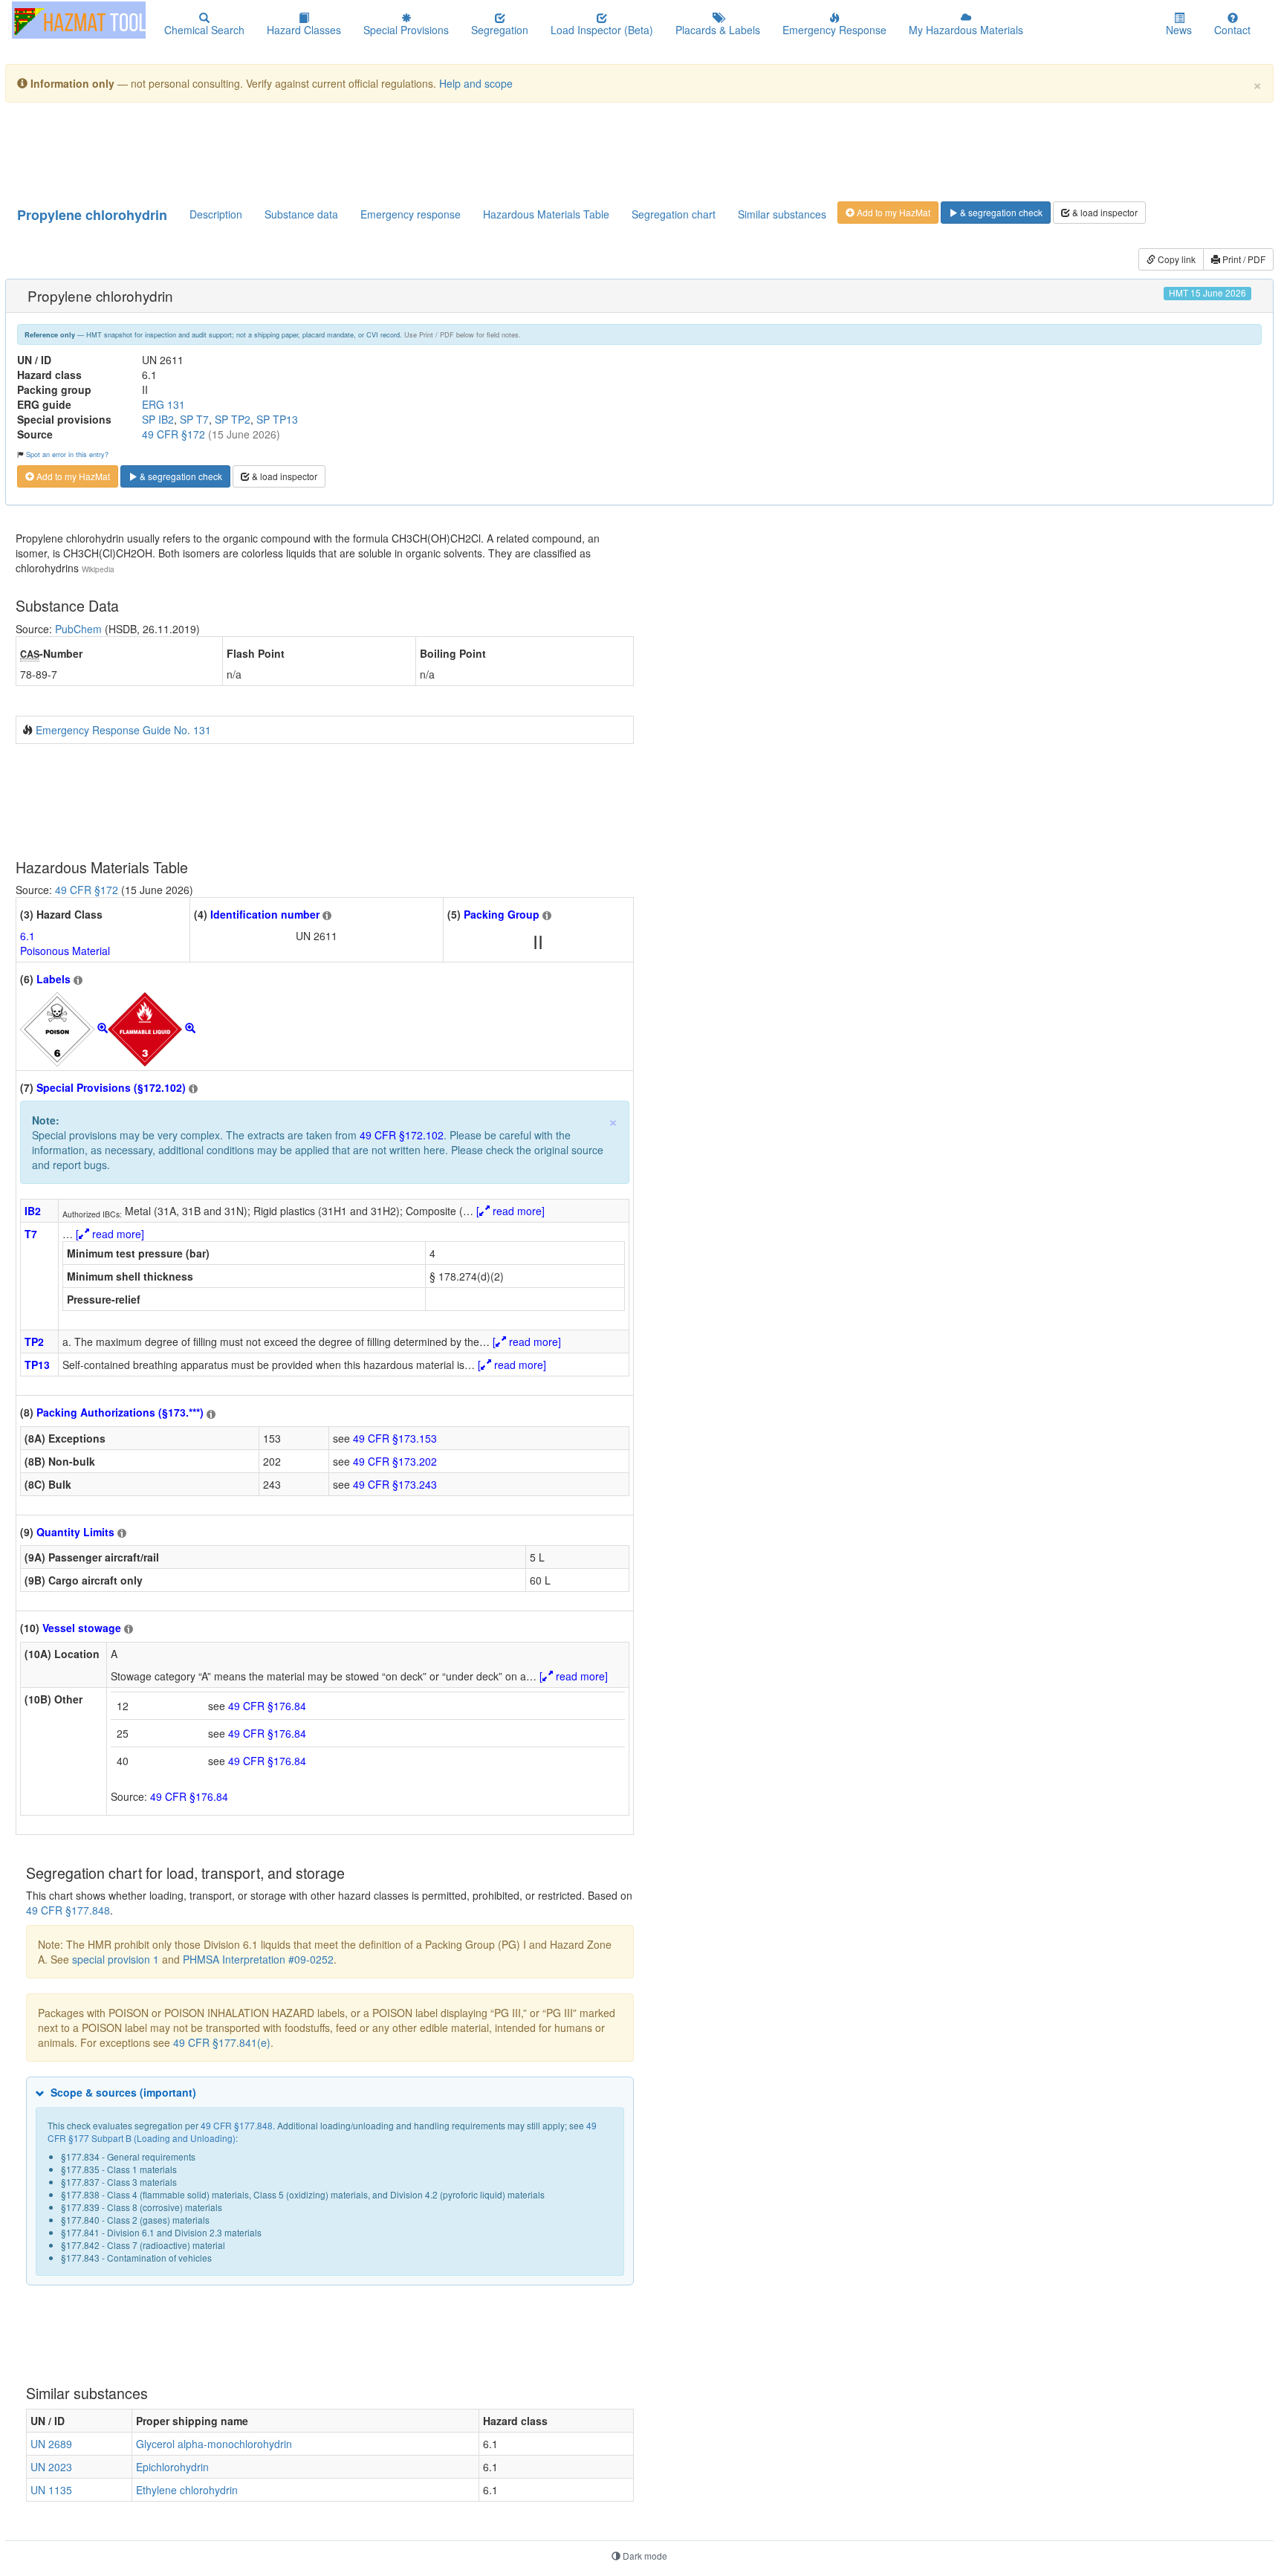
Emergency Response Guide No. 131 (123, 730)
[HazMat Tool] (79, 20)
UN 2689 (51, 2444)
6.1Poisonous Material (65, 943)
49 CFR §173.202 (395, 1461)
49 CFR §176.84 (267, 1706)
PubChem (78, 629)
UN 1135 (51, 2490)
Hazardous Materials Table (546, 214)
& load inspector (1104, 212)
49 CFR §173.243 (395, 1484)
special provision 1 (116, 1959)
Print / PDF (1243, 259)
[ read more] (510, 1211)
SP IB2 (158, 419)
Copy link (1176, 259)
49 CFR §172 (174, 434)
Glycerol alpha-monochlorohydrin (214, 2444)
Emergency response (411, 214)
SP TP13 (277, 419)
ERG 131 (163, 404)
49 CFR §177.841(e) (222, 2042)
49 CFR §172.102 (402, 1135)
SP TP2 (233, 419)
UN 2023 (51, 2467)
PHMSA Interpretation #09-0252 (258, 1959)
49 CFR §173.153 (395, 1438)
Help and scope (476, 83)
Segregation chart (674, 214)
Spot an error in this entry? (67, 454)
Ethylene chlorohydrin (187, 2490)
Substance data (301, 214)
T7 (31, 1234)
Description (216, 214)
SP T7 (194, 419)
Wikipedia (98, 569)
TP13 (37, 1365)
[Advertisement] (376, 151)
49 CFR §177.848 (68, 1910)
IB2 (33, 1211)
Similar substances (782, 214)
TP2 (34, 1342)
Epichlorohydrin (172, 2467)
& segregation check (1000, 212)
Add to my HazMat (892, 212)
